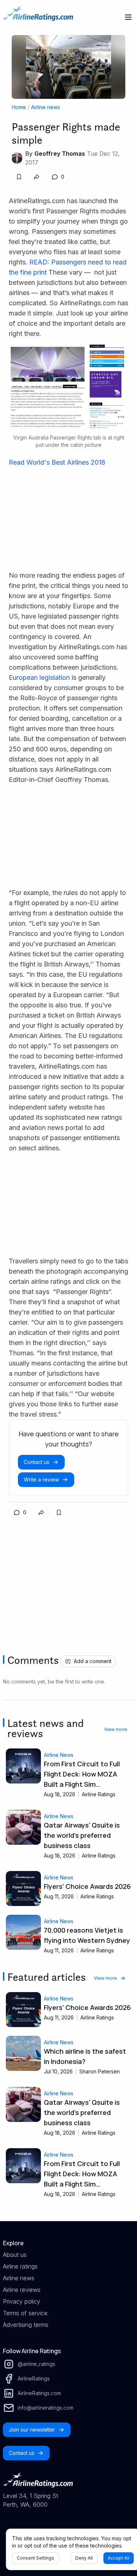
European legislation (39, 677)
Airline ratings (20, 2266)
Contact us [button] (37, 1462)
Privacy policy (22, 2301)
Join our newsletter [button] (32, 2430)
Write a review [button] (41, 1479)
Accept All (119, 2558)
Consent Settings (35, 2558)
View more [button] (116, 1729)
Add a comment (93, 1661)
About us (15, 2255)
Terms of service (25, 2313)
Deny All (84, 2558)
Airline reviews (22, 2290)
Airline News (59, 1755)
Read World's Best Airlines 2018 (57, 462)
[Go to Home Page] (38, 17)
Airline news (45, 107)
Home (19, 107)
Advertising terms (26, 2325)
